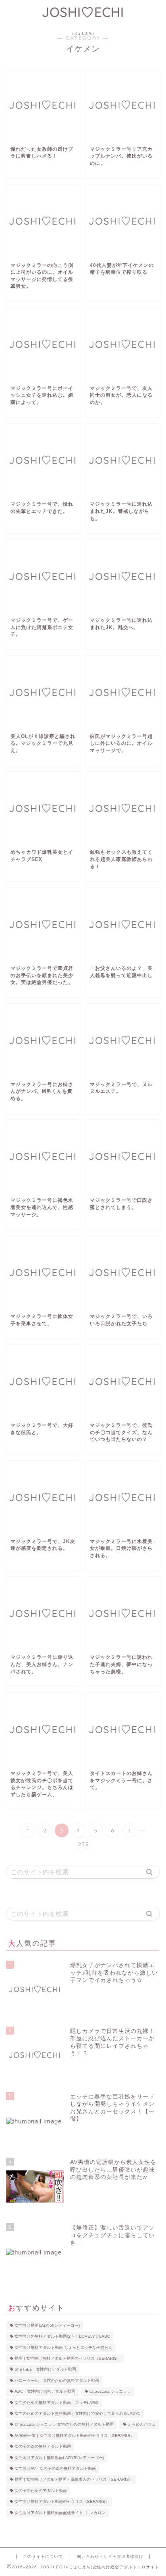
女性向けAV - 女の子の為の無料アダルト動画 (55, 2468)
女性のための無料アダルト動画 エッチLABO (56, 2403)
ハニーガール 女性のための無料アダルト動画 (57, 2380)
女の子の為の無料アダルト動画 (43, 2447)
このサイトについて (43, 2557)
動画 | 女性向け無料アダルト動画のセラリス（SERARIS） (68, 2358)
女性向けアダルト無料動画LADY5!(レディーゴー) (59, 2458)
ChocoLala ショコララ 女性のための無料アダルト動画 (64, 2425)
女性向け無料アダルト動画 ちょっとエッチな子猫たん (63, 2348)
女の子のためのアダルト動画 (41, 2491)
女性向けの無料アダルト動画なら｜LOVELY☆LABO (62, 2337)
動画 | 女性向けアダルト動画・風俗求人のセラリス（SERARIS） (74, 2480)
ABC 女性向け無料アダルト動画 (45, 2392)
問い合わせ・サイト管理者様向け (110, 2557)
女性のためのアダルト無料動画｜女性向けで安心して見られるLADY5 (78, 2413)
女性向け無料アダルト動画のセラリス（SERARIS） (62, 2502)
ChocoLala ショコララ (110, 2392)
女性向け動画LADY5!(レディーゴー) (47, 2325)
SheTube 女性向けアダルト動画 (45, 2370)
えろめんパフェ (142, 2425)
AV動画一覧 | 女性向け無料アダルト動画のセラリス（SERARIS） (74, 2436)
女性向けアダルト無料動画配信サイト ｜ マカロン (60, 2513)
